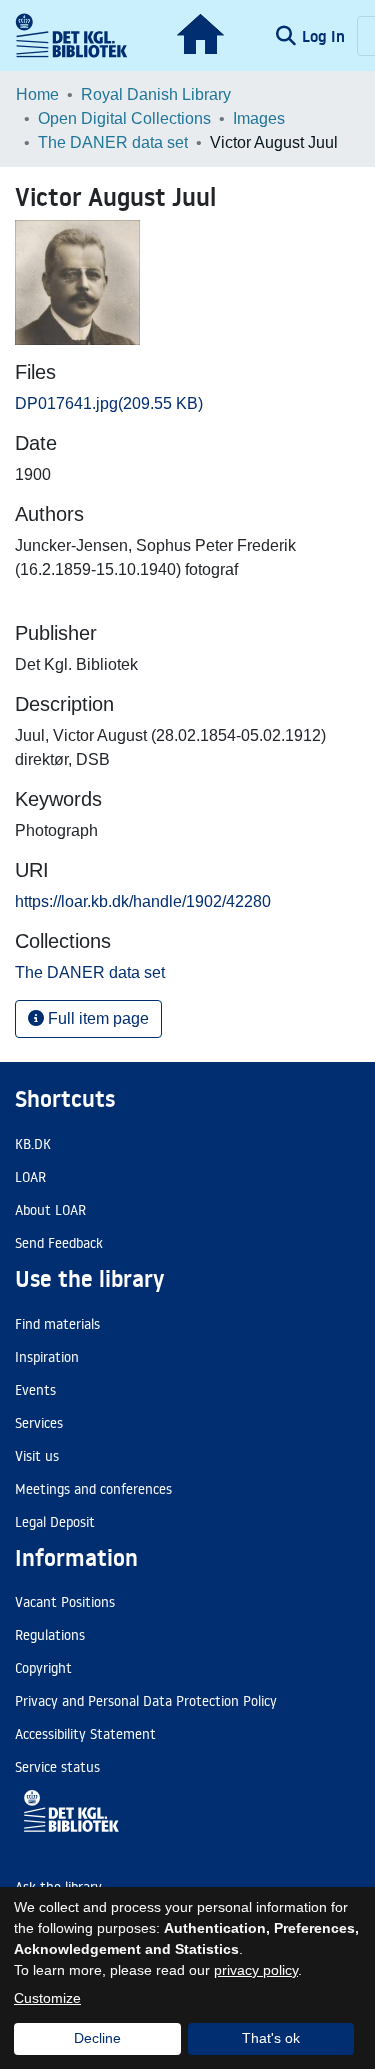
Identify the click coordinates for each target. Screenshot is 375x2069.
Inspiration (47, 1357)
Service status (57, 1767)
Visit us (37, 1456)
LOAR (30, 1177)
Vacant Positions (65, 1602)
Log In (325, 36)
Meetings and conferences (93, 1489)
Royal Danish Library (156, 94)
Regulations (50, 1635)
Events (35, 1390)
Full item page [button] (96, 1018)
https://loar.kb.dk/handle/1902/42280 (143, 901)
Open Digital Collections (124, 118)
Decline (97, 2038)
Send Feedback (59, 1243)
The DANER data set (113, 142)
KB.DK (33, 1144)
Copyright (43, 1668)
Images (259, 118)
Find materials (57, 1324)
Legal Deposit (55, 1522)
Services (39, 1423)
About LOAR (50, 1210)
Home (37, 94)
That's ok (271, 2038)
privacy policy (256, 1970)
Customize (47, 1998)
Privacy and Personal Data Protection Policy (146, 1701)
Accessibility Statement (85, 1734)
